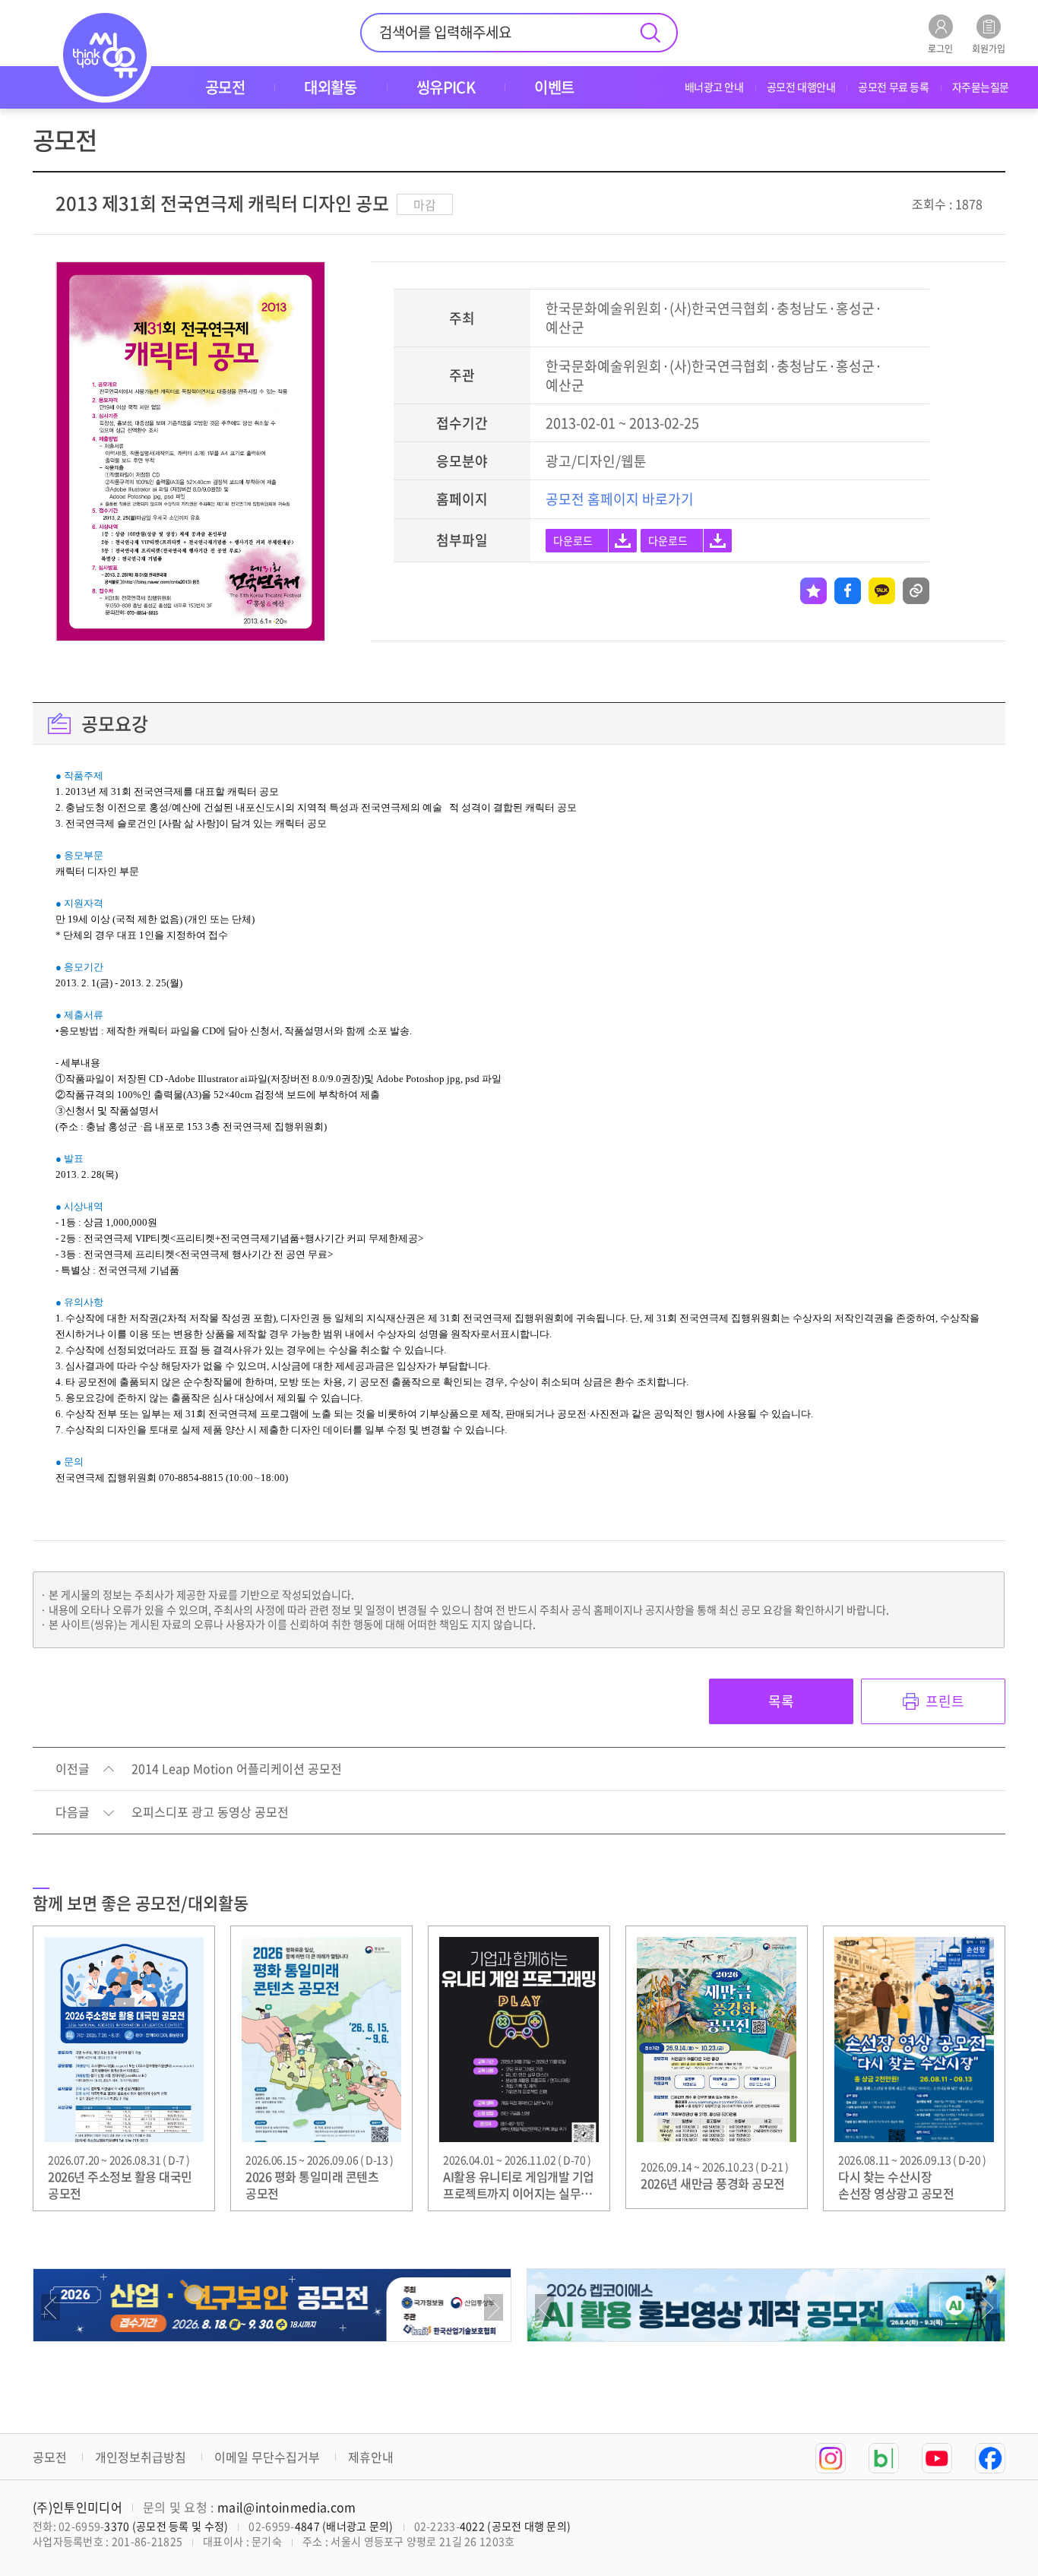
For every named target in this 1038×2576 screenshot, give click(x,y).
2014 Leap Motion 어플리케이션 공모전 (237, 1769)
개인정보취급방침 (141, 2457)
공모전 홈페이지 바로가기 (620, 499)
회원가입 (989, 47)
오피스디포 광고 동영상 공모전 (210, 1812)
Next (494, 2307)
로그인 (940, 47)
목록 (781, 1701)
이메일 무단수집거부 (267, 2457)
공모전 (50, 2457)
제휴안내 (371, 2457)
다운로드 (573, 540)
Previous (51, 2307)
